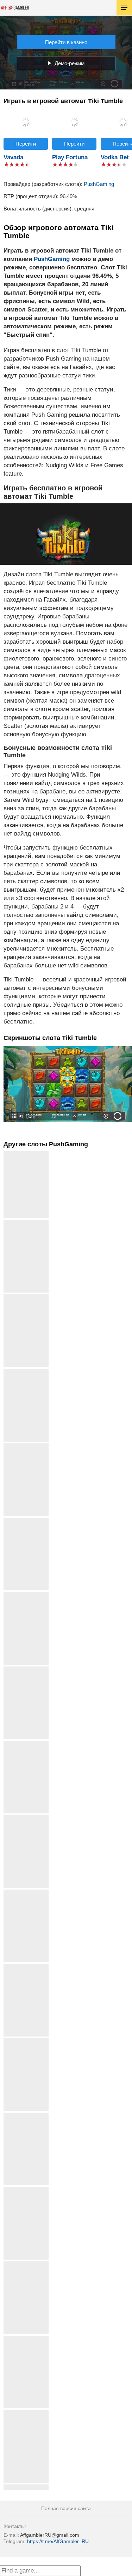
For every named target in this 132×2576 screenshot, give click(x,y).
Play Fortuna (70, 157)
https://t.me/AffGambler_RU (58, 2541)
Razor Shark (26, 1520)
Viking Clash (26, 1818)
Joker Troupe (26, 1446)
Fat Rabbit (26, 2115)
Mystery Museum (26, 1372)
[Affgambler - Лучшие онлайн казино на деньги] (15, 8)
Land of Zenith (26, 1223)
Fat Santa (26, 1967)
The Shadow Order (26, 1595)
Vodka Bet (115, 157)
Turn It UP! (26, 1892)
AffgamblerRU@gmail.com (50, 2535)
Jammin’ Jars (26, 1743)
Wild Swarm (26, 2041)
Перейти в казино (66, 42)
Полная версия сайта (66, 2508)
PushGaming (99, 184)
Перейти (26, 144)
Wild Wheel (26, 2338)
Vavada (13, 157)
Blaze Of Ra (26, 2190)
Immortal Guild (26, 1669)
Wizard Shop (26, 2413)
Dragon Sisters (26, 2487)
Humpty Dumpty (26, 2264)
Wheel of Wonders (26, 1297)
